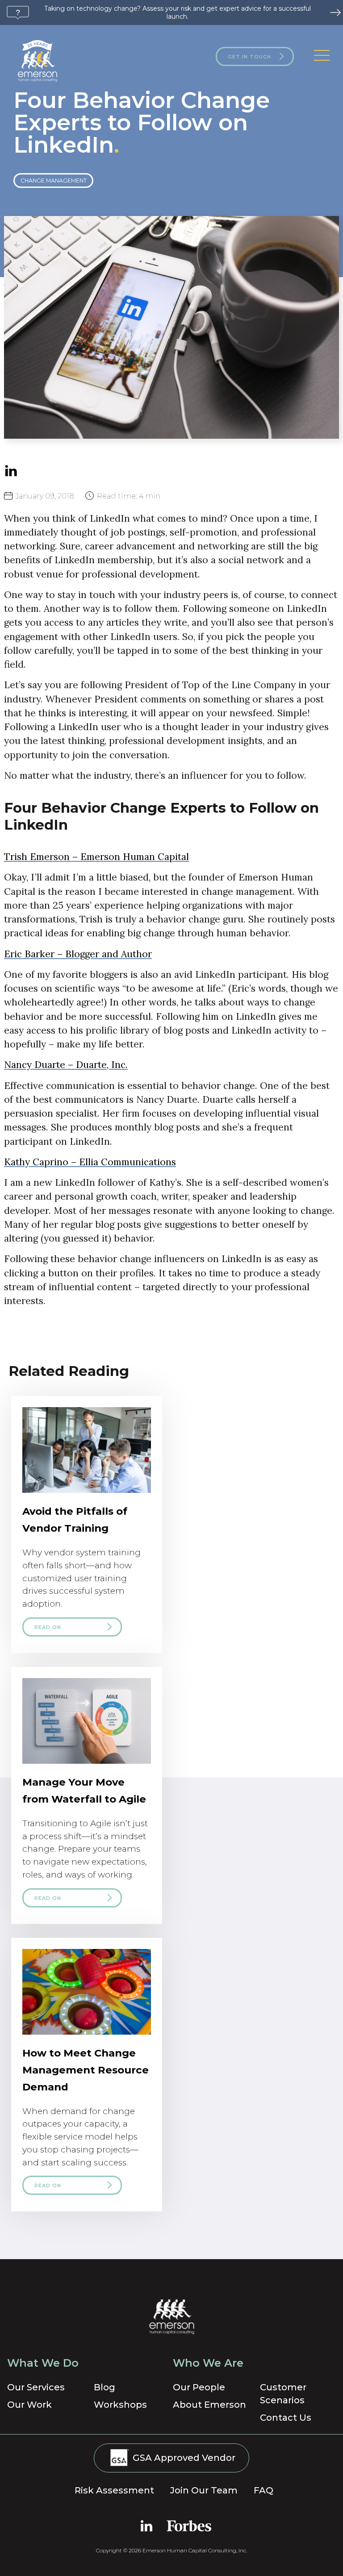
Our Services (36, 2387)
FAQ (264, 2490)
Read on (48, 1627)
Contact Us (286, 2418)
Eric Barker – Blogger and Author (78, 954)
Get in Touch (249, 57)
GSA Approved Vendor (183, 2457)
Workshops (120, 2405)
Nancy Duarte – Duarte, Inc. (66, 1065)
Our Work (29, 2405)
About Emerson (209, 2405)
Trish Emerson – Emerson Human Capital (96, 857)
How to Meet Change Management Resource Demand (86, 2070)
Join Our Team (204, 2490)
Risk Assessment (114, 2490)
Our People (199, 2387)
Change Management (54, 181)
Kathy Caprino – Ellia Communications (90, 1162)
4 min (129, 496)
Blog (105, 2387)
